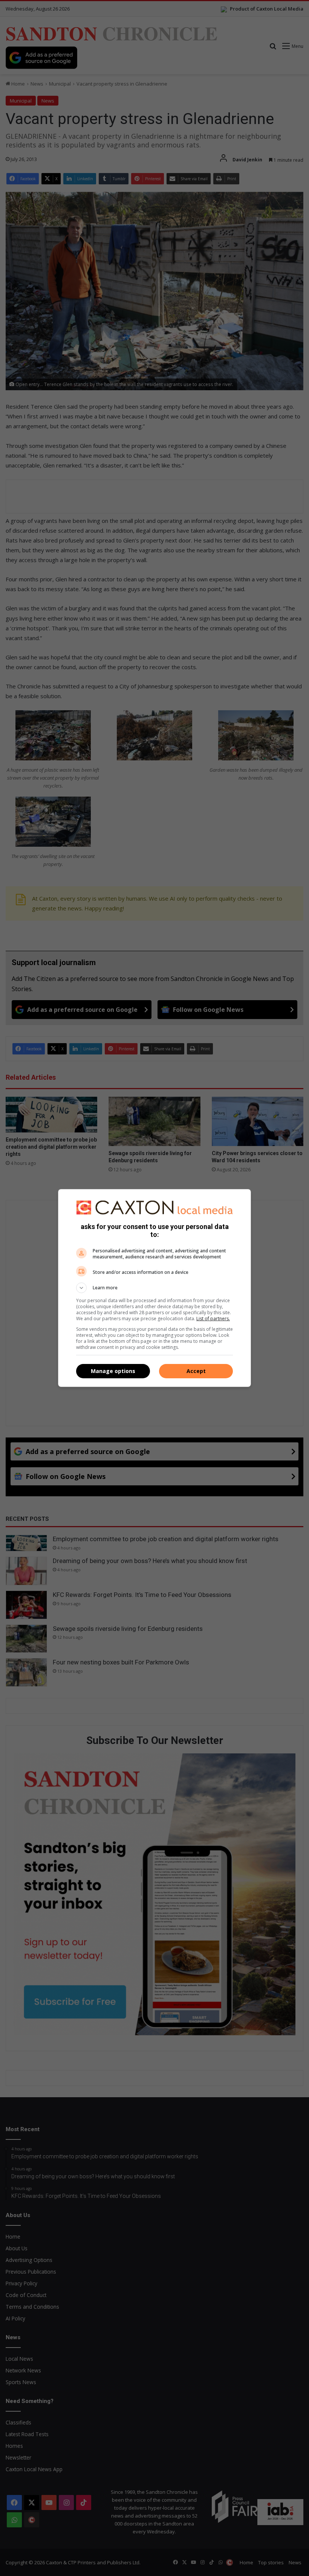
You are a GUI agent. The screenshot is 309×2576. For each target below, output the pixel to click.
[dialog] (154, 1288)
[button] (154, 1288)
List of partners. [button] (213, 1319)
